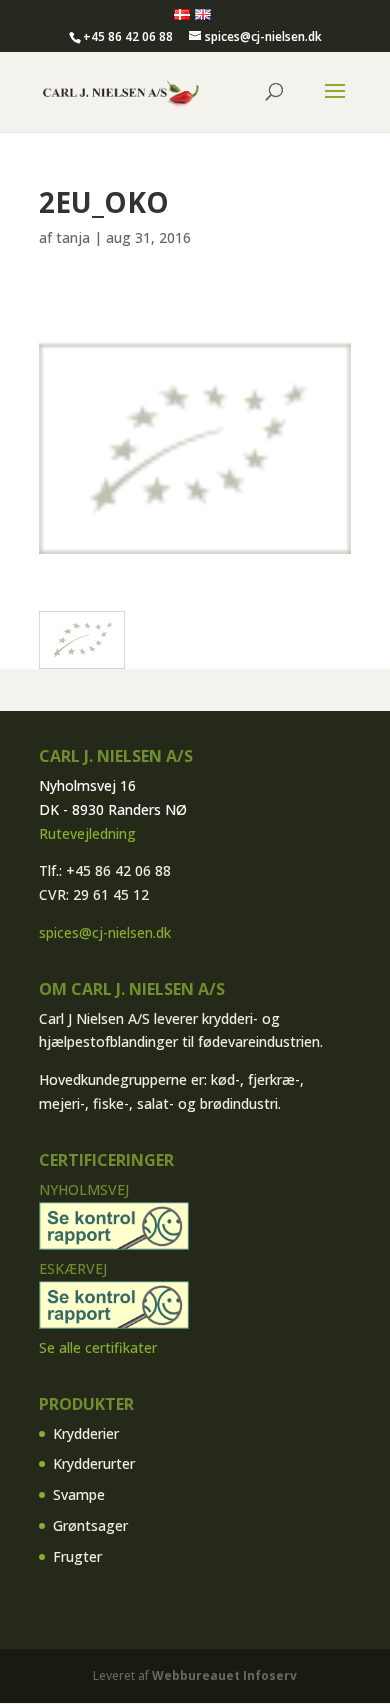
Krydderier (86, 1433)
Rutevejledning (87, 833)
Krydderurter (94, 1463)
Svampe (79, 1494)
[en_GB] (203, 15)
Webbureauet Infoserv (224, 1675)
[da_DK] (182, 15)
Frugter (77, 1556)
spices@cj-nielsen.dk (105, 932)
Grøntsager (90, 1525)
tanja (73, 237)
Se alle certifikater (98, 1347)
